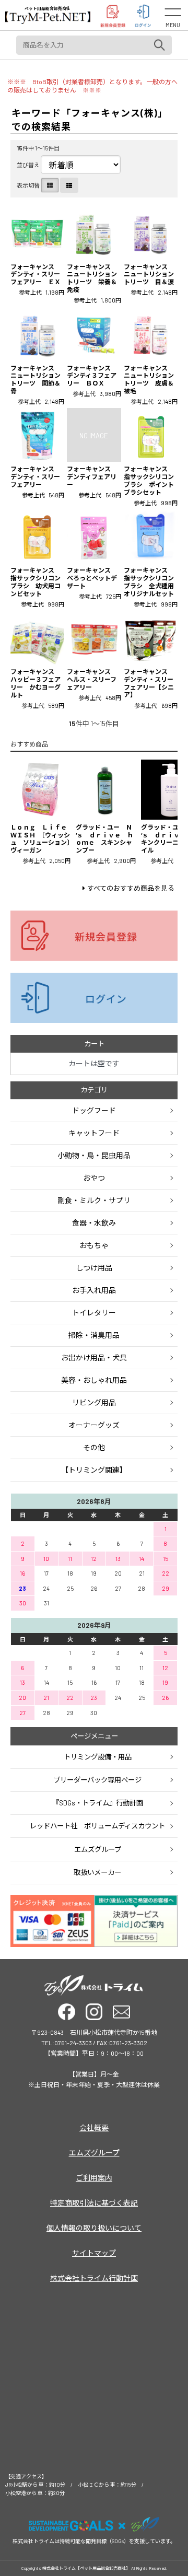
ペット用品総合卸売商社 (48, 8)
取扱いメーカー (97, 1872)
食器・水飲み (94, 1223)
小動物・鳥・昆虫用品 (94, 1155)
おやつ (94, 1178)
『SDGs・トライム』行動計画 (98, 1803)
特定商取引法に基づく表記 (94, 2203)
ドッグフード (94, 1110)
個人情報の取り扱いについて (94, 2228)
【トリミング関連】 (94, 1470)
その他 (94, 1447)
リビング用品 (94, 1402)
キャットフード (94, 1133)
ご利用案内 (94, 2178)
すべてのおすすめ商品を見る (131, 888)
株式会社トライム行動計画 (94, 2278)
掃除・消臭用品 (94, 1335)
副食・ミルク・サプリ (94, 1200)
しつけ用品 (94, 1268)
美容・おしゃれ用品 (94, 1380)
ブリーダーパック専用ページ (97, 1780)
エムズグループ (98, 1849)
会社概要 (94, 2128)
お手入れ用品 (94, 1290)
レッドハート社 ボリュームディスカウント (97, 1826)
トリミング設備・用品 (98, 1757)
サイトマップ (94, 2253)
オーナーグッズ (94, 1425)
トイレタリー (94, 1313)
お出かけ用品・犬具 (94, 1357)
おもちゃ (94, 1245)
